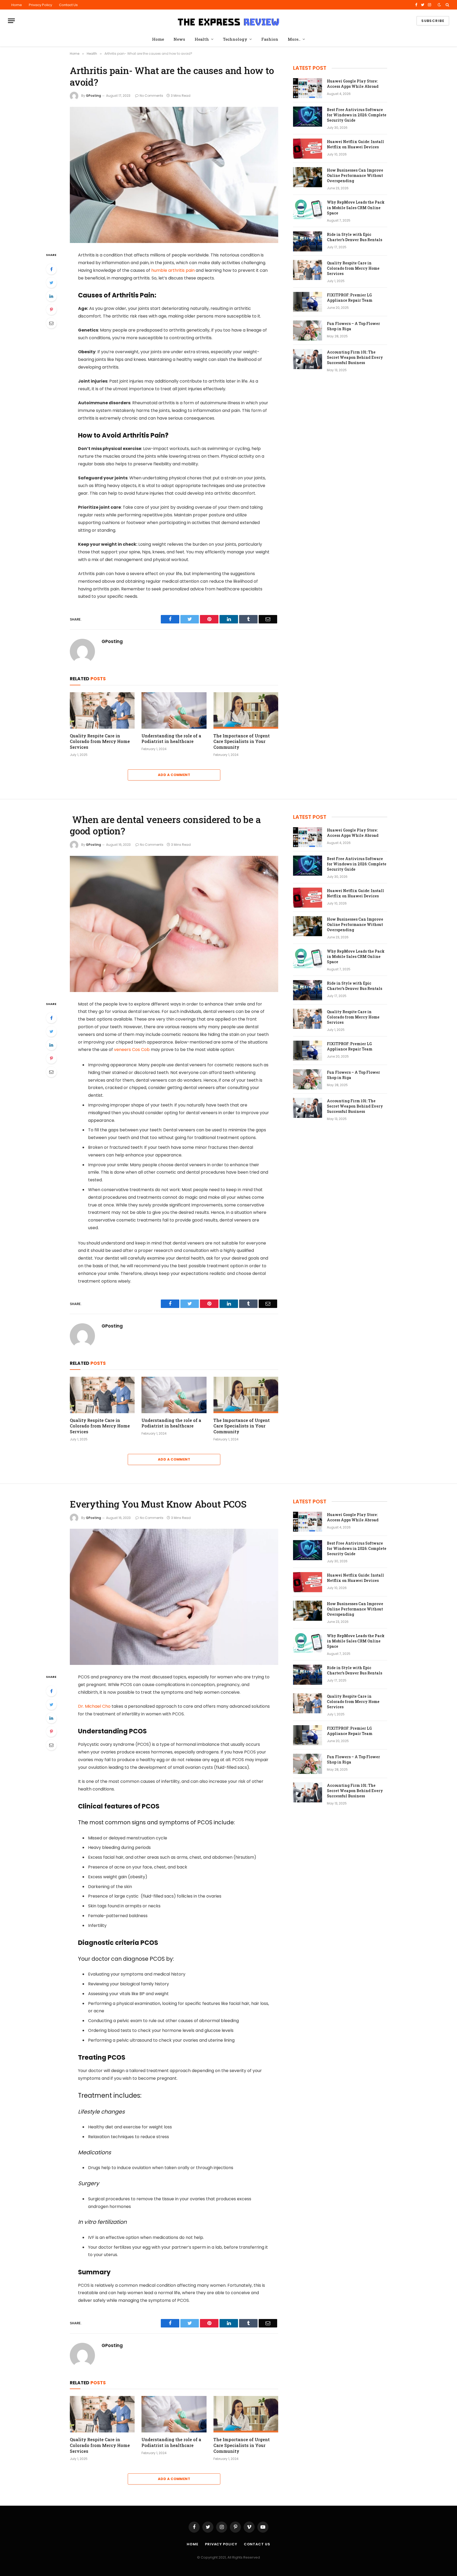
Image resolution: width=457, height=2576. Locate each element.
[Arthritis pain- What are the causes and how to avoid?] (174, 175)
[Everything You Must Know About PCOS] (174, 1597)
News (179, 39)
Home (17, 5)
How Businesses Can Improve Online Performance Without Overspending (355, 175)
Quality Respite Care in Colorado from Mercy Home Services (100, 741)
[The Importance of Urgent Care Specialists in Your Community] (246, 710)
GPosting (93, 96)
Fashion (270, 39)
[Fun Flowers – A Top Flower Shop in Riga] (308, 330)
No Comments (151, 96)
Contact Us (68, 5)
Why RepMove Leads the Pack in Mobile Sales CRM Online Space (356, 207)
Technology (235, 39)
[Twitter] (51, 283)
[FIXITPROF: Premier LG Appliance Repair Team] (308, 302)
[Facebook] (51, 269)
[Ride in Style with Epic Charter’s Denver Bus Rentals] (308, 241)
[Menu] (11, 21)
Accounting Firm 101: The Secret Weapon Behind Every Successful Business (355, 357)
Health (202, 39)
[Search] (447, 5)
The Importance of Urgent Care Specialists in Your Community (242, 741)
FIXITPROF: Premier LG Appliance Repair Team (350, 298)
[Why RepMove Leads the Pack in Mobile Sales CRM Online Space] (308, 209)
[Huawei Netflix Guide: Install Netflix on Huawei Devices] (308, 149)
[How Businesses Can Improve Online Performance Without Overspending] (308, 177)
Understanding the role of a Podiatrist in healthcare (171, 739)
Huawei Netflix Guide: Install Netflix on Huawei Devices (355, 144)
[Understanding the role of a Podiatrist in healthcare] (174, 710)
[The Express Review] (229, 21)
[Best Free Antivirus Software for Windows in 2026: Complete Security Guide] (308, 117)
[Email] (51, 323)
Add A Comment (174, 775)
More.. (294, 39)
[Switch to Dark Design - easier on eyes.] (439, 5)
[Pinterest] (51, 310)
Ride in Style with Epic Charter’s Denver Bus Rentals (355, 237)
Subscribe (433, 21)
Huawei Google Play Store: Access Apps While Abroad (353, 84)
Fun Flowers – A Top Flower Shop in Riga (353, 326)
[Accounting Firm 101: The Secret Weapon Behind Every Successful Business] (308, 359)
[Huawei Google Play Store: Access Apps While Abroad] (308, 88)
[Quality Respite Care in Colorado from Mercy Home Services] (102, 710)
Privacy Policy (40, 5)
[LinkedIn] (51, 296)
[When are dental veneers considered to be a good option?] (174, 924)
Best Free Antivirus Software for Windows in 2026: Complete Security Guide (357, 115)
